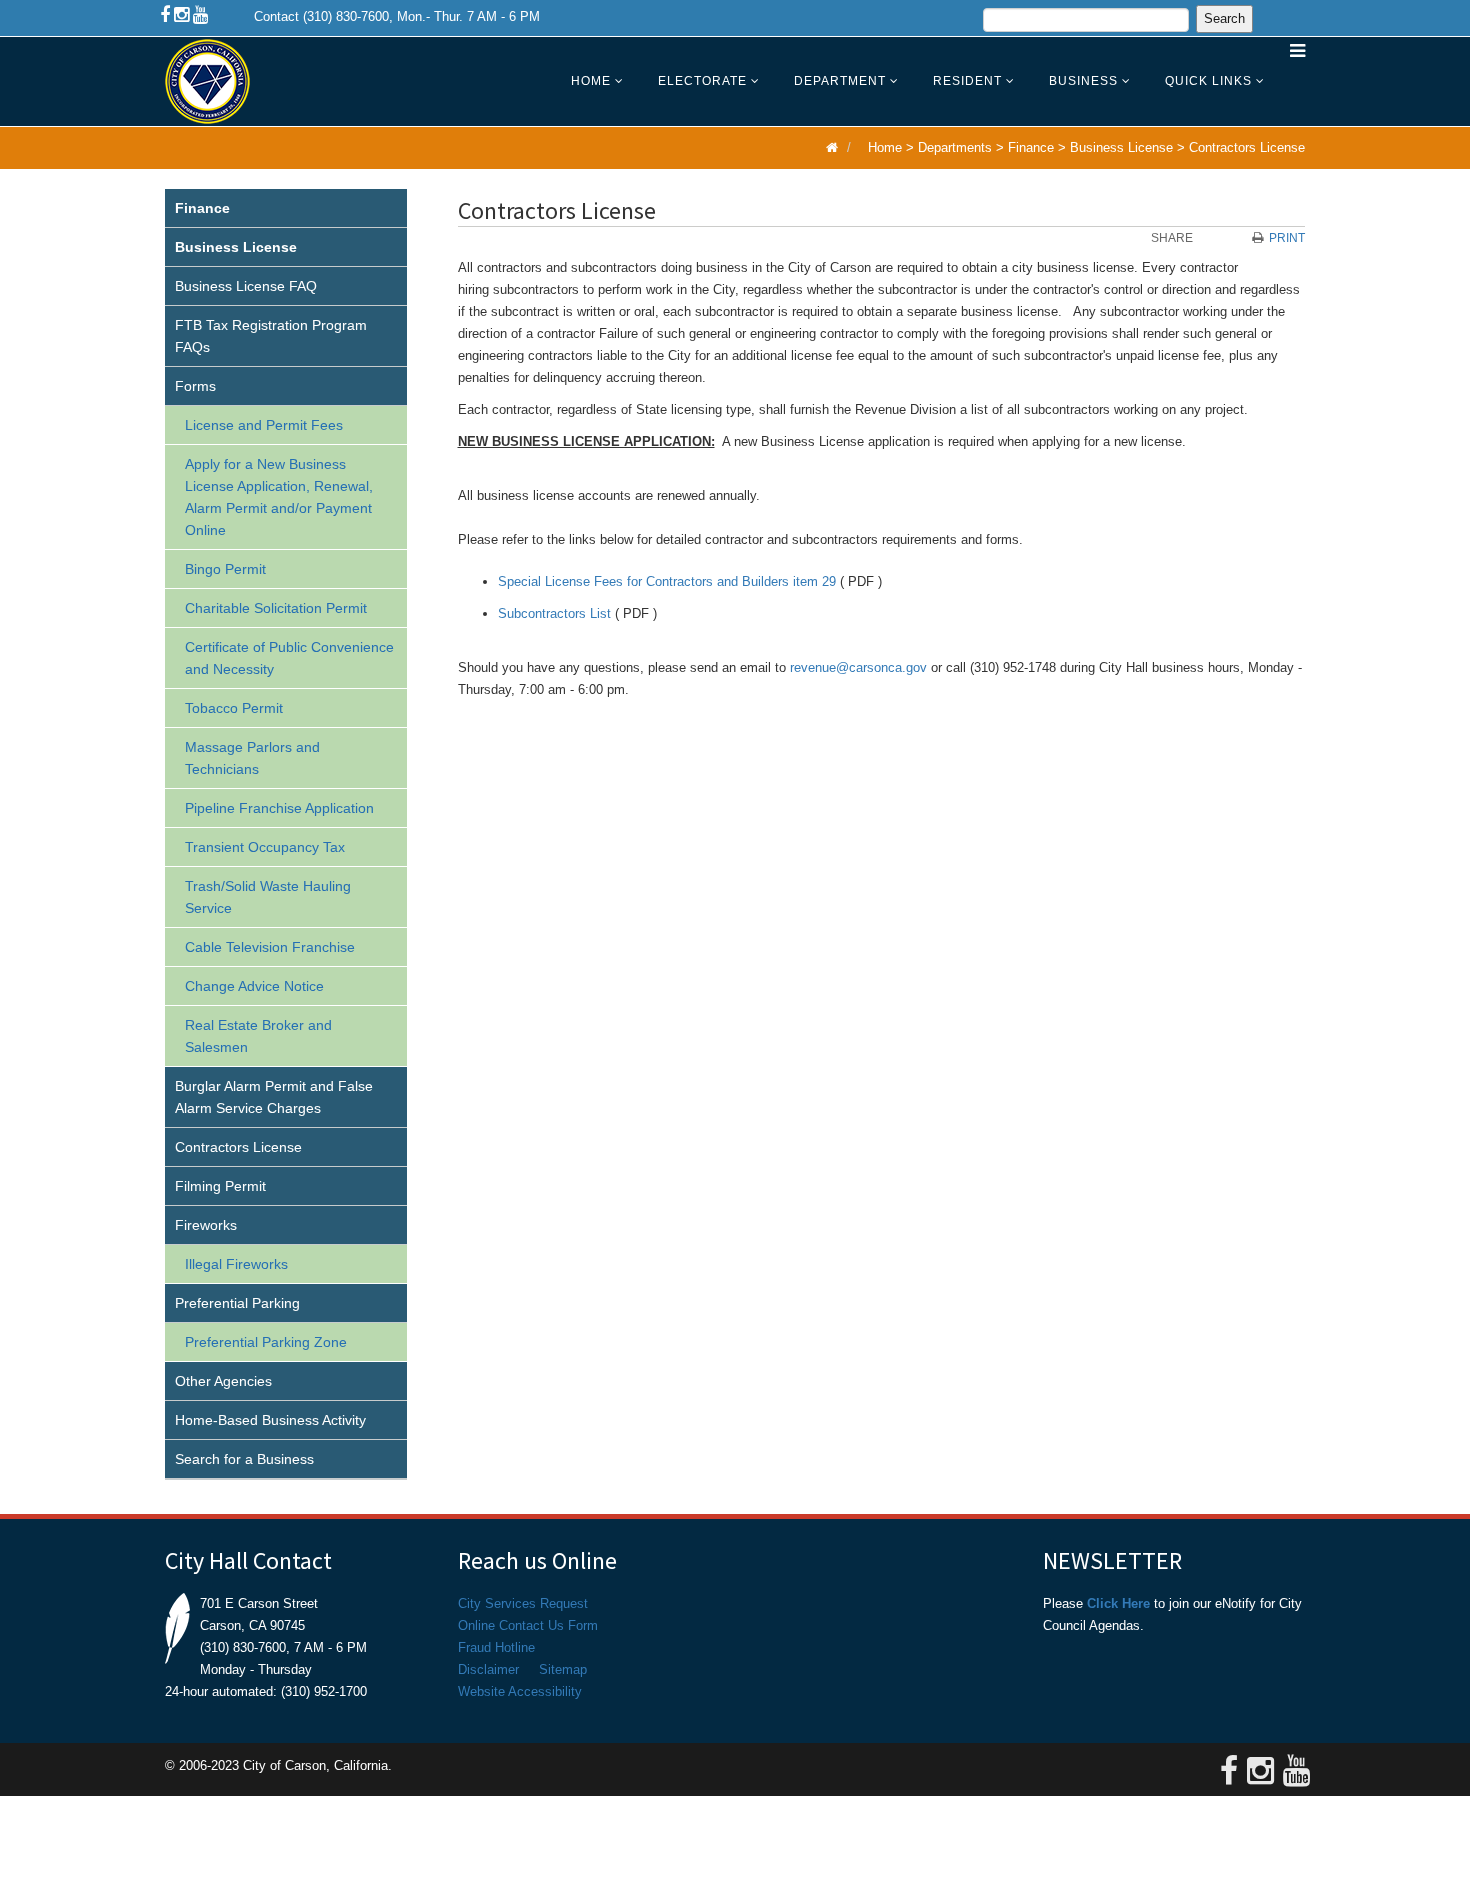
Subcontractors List (554, 613)
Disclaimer (488, 1669)
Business (1083, 81)
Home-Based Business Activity (270, 1420)
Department (840, 81)
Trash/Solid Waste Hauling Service (268, 897)
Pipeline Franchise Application (279, 808)
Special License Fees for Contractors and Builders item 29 (667, 581)
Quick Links (1208, 81)
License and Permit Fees (264, 425)
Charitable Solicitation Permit (276, 608)
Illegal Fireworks (236, 1264)
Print (1287, 238)
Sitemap (563, 1669)
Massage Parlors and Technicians (252, 758)
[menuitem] (286, 208)
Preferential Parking (237, 1303)
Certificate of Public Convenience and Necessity (289, 658)
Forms (195, 386)
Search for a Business (244, 1459)
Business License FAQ (246, 286)
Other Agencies (223, 1381)
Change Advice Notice (254, 986)
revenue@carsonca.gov (858, 667)
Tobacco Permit (234, 708)
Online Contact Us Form (528, 1625)
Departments (955, 147)
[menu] (286, 834)
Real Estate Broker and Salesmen (258, 1036)
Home (591, 81)
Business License (1121, 147)
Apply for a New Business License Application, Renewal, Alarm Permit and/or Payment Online (279, 497)
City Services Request (523, 1603)
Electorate (702, 81)
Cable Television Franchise (270, 947)
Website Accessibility (520, 1691)
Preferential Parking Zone (266, 1342)
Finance (1031, 147)
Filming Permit (220, 1186)
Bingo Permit (225, 569)
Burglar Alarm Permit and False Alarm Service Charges (274, 1097)
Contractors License (1247, 147)
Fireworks (206, 1225)
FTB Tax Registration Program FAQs (271, 336)
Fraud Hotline (496, 1647)
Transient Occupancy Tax (265, 847)
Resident (967, 81)
